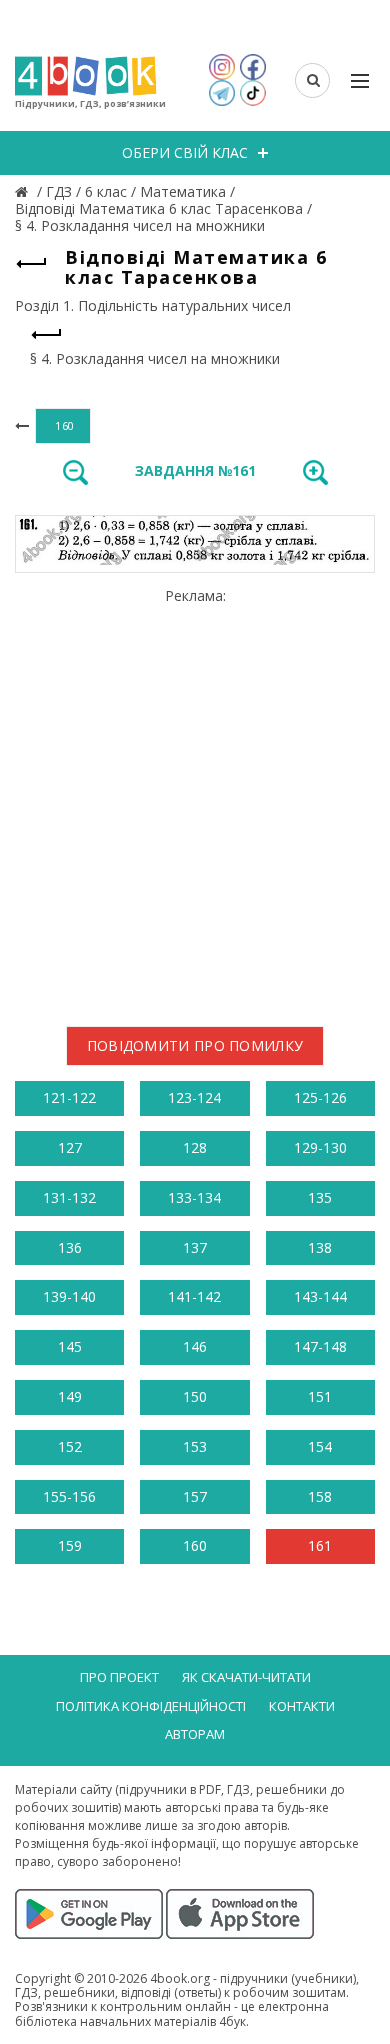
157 (195, 1496)
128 (195, 1147)
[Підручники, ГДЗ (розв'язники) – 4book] (24, 191)
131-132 (69, 1197)
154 (320, 1446)
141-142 (194, 1296)
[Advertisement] (195, 799)
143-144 (320, 1296)
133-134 (194, 1197)
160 (195, 1545)
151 (320, 1396)
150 (195, 1396)
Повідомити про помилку (195, 1045)
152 (70, 1446)
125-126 (320, 1097)
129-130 (320, 1147)
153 (195, 1446)
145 (70, 1346)
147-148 (320, 1346)
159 (70, 1545)
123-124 (194, 1097)
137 (195, 1247)
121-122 (69, 1097)
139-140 (69, 1296)
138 (320, 1247)
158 (320, 1496)
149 (70, 1396)
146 (195, 1346)
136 (70, 1247)
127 (70, 1147)
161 (320, 1545)
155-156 (69, 1496)
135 (320, 1197)
